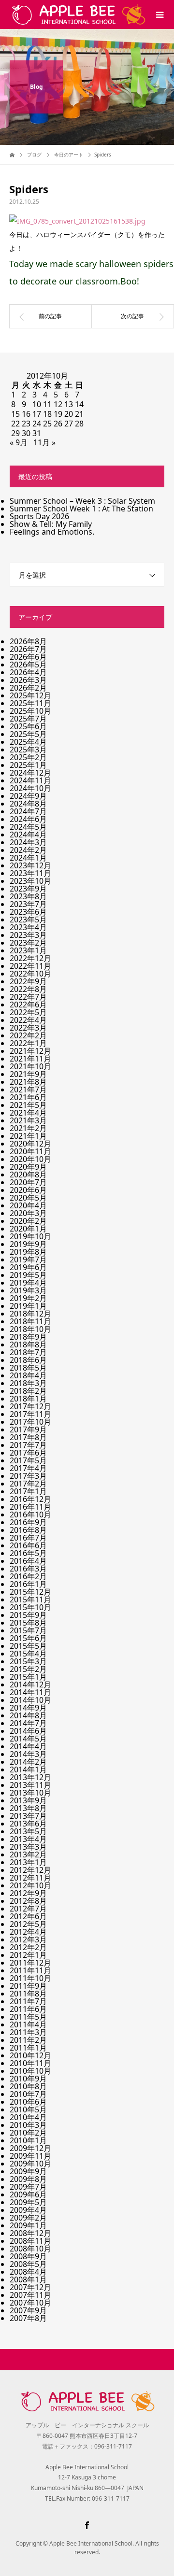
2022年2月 (28, 1035)
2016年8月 (28, 1530)
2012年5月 (28, 1924)
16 (26, 414)
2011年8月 (28, 1994)
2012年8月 (28, 1901)
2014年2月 (28, 1762)
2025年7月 (28, 719)
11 (47, 404)
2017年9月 (28, 1430)
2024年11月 (30, 780)
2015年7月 (28, 1630)
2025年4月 (28, 742)
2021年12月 (30, 1051)
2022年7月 (28, 997)
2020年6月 (28, 1190)
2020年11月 (30, 1151)
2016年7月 (28, 1538)
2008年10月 (30, 2249)
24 (37, 424)
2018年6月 (28, 1360)
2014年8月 (28, 1715)
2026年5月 (28, 665)
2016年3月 (28, 1569)
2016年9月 (28, 1522)
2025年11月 (30, 703)
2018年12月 (30, 1314)
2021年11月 (30, 1059)
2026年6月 (28, 657)
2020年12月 (30, 1144)
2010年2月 (28, 2133)
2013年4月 (28, 1839)
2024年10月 (30, 788)
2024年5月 (28, 827)
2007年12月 (30, 2287)
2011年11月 (30, 1970)
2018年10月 (30, 1329)
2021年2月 (28, 1128)
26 (58, 424)
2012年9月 (28, 1893)
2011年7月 (28, 2001)
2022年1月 (28, 1043)
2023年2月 (28, 943)
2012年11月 (30, 1878)
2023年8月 (28, 896)
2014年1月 (28, 1769)
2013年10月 (30, 1793)
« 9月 (19, 442)
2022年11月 (30, 966)
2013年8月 (28, 1808)
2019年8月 (28, 1252)
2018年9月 (28, 1337)
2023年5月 (28, 920)
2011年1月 (28, 2048)
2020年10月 (30, 1159)
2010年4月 (28, 2117)
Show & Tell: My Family (51, 524)
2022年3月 (28, 1028)
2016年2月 (28, 1576)
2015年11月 (30, 1599)
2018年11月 (30, 1321)
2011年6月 (28, 2009)
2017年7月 (28, 1445)
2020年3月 (28, 1213)
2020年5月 (28, 1198)
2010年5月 (28, 2109)
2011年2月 (28, 2040)
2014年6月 (28, 1731)
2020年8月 (28, 1175)
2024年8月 (28, 804)
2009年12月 (30, 2148)
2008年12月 (30, 2233)
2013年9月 (28, 1800)
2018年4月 (28, 1375)
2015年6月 (28, 1638)
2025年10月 (30, 711)
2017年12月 (30, 1406)
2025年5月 (28, 734)
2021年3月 (28, 1120)
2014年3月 (28, 1754)
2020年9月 (28, 1167)
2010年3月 (28, 2125)
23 (26, 424)
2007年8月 (28, 2318)
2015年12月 (30, 1592)
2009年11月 (30, 2156)
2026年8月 (28, 641)
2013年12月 (30, 1777)
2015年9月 (28, 1615)
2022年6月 (28, 1005)
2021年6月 (28, 1097)
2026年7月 (28, 649)
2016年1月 (28, 1584)
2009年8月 (28, 2179)
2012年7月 (28, 1909)
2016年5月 (28, 1553)
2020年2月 (28, 1221)
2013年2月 (28, 1854)
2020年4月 (28, 1205)
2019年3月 (28, 1290)
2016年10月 (30, 1514)
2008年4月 (28, 2272)
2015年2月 (28, 1669)
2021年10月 (30, 1066)
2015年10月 (30, 1607)
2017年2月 (28, 1484)
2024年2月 (28, 850)
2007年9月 (28, 2310)
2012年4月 (28, 1932)
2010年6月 (28, 2102)
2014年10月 (30, 1700)
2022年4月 (28, 1020)
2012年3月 (28, 1939)
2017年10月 (30, 1422)
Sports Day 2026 (39, 516)
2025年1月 (28, 765)
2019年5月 (28, 1275)
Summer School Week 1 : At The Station (81, 509)
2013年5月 (28, 1831)
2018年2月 (28, 1391)
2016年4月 (28, 1561)
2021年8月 (28, 1082)
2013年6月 (28, 1824)
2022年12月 (30, 958)
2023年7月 (28, 904)
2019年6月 (28, 1267)
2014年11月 (30, 1692)
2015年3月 (28, 1661)
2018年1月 (28, 1399)
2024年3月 (28, 842)
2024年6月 (28, 819)
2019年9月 (28, 1244)
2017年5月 (28, 1460)
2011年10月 (30, 1978)
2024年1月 (28, 858)
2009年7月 (28, 2187)
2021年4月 (28, 1113)
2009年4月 (28, 2210)
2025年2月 (28, 757)
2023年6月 (28, 912)
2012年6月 (28, 1916)
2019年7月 (28, 1260)
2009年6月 (28, 2194)
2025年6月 (28, 726)
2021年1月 (28, 1136)
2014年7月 (28, 1723)
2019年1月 (28, 1306)
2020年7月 (28, 1182)
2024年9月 (28, 796)
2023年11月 (30, 873)
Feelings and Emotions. (52, 532)
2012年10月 (30, 1885)
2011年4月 (28, 2024)
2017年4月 (28, 1468)
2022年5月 (28, 1012)
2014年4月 (28, 1746)
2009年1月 (28, 2225)
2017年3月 (28, 1476)
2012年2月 (28, 1947)
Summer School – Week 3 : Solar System (82, 501)
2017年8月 (28, 1437)
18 (47, 414)
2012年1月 (28, 1955)
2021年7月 (28, 1090)
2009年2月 (28, 2218)
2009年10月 (30, 2164)
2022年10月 (30, 974)
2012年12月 (30, 1870)
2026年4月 (28, 672)
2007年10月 (30, 2303)
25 (47, 424)
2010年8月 (28, 2086)
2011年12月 (30, 1963)
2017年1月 (28, 1491)
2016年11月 (30, 1507)
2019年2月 (28, 1298)
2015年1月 (28, 1677)
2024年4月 (28, 835)
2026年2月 (28, 688)
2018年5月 (28, 1368)
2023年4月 (28, 927)
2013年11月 (30, 1785)
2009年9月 (28, 2171)
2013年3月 (28, 1847)
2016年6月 (28, 1545)
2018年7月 (28, 1352)
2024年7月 (28, 811)
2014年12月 (30, 1684)
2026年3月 (28, 680)
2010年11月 (30, 2063)
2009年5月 (28, 2202)
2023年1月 (28, 950)
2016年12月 (30, 1499)
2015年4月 (28, 1654)
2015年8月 (28, 1623)
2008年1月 (28, 2279)
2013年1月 (28, 1862)
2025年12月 (30, 695)
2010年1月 (28, 2140)
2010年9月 (28, 2079)
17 (37, 414)
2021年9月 (28, 1074)
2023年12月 (30, 865)
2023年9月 (28, 889)
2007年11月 (30, 2295)
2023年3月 (28, 935)
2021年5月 (28, 1105)
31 (37, 433)
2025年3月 (28, 750)
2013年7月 (28, 1816)
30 (26, 433)
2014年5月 (28, 1739)
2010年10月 (30, 2071)
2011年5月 (28, 2017)
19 (58, 414)
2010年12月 (30, 2055)
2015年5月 (28, 1646)
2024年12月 (30, 773)
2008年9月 (28, 2256)
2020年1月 (28, 1229)
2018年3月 (28, 1383)
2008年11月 (30, 2241)
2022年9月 (28, 981)
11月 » (44, 442)
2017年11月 (30, 1414)
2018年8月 (28, 1345)
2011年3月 (28, 2032)
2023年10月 (30, 881)
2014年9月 (28, 1708)
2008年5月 (28, 2264)
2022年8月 (28, 989)
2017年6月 (28, 1453)
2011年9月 (28, 1986)
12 (58, 404)
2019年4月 (28, 1283)
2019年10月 (30, 1236)
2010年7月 (28, 2094)
